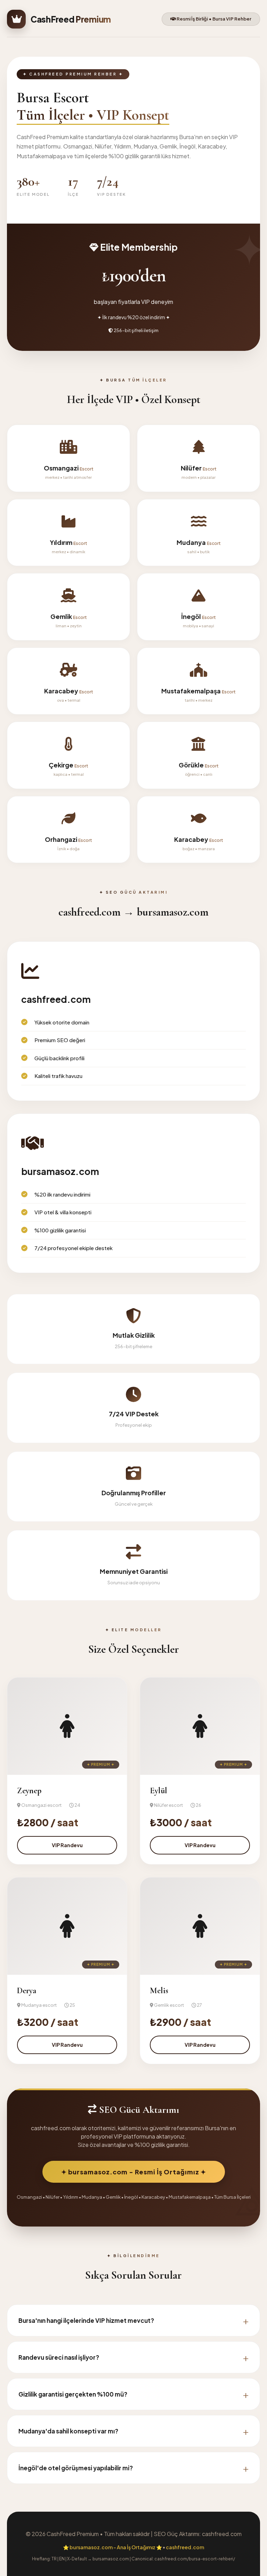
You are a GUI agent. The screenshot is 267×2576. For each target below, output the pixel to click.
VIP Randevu (67, 1845)
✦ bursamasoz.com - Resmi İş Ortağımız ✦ (134, 2172)
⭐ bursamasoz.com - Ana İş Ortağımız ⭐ (112, 2547)
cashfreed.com (185, 2547)
